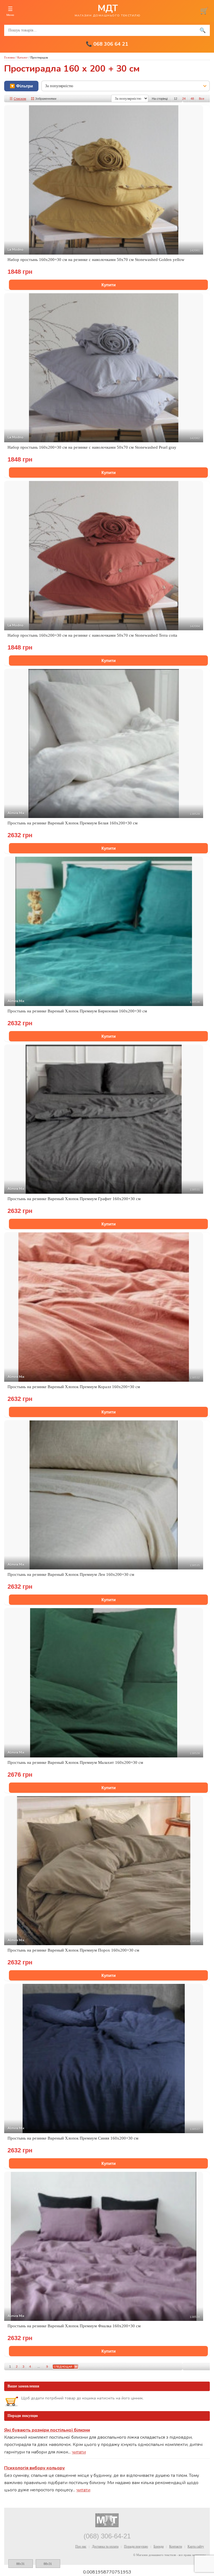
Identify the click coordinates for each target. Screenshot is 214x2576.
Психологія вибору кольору (35, 2468)
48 (192, 99)
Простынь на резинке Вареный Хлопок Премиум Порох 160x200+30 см (73, 1950)
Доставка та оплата (105, 2546)
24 (184, 99)
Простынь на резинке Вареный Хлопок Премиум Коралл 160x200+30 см (74, 1387)
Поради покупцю (136, 2546)
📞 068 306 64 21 (107, 44)
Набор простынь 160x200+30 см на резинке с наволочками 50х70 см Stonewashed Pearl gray (92, 447)
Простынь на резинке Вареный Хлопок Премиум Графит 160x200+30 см (74, 1199)
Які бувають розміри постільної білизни (47, 2430)
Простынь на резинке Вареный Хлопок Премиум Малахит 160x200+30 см (75, 1762)
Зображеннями (46, 99)
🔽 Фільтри (21, 86)
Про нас (81, 2546)
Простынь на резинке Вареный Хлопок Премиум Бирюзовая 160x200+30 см (77, 1011)
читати (79, 2452)
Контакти (176, 2546)
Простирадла (39, 57)
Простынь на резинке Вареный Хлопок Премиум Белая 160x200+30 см (73, 823)
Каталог (23, 57)
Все (202, 99)
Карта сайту (196, 2546)
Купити (109, 285)
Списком (20, 99)
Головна (9, 57)
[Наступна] (65, 2367)
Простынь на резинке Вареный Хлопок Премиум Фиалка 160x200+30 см (74, 2326)
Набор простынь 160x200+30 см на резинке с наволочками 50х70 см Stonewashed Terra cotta (92, 635)
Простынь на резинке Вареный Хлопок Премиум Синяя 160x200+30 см (73, 2138)
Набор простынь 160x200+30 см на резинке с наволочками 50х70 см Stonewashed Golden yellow (96, 260)
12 (176, 99)
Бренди (159, 2546)
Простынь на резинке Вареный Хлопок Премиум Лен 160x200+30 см (71, 1574)
